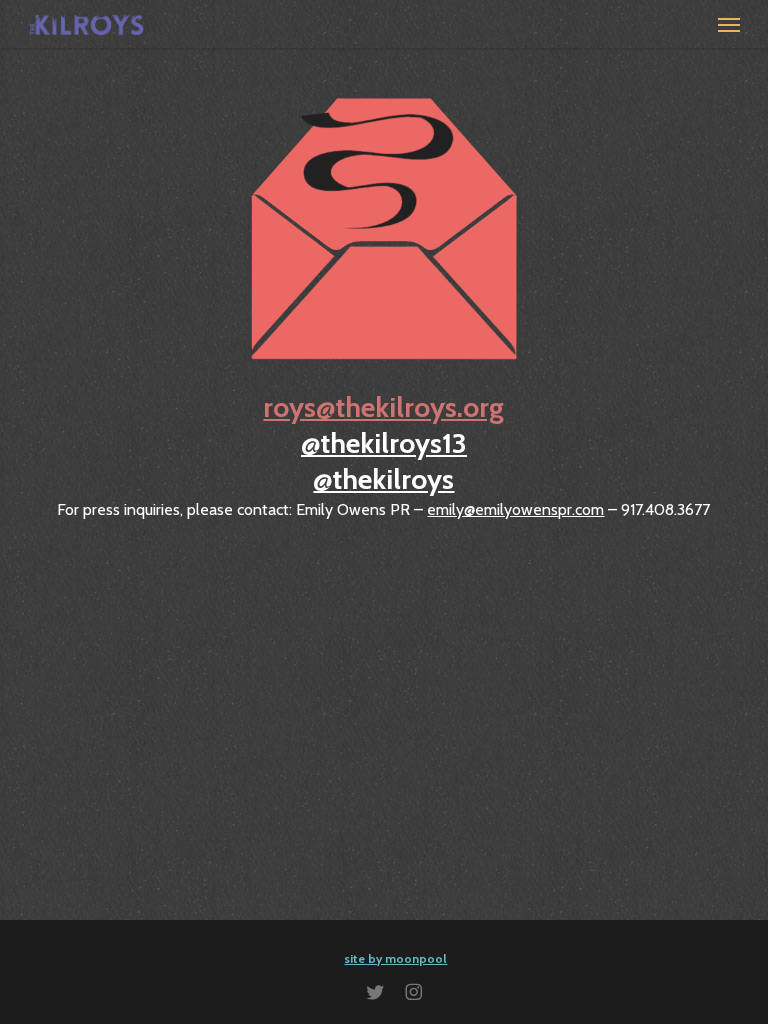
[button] (729, 24)
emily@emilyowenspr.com (515, 509)
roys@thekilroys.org (383, 407)
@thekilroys (383, 479)
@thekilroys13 (384, 443)
